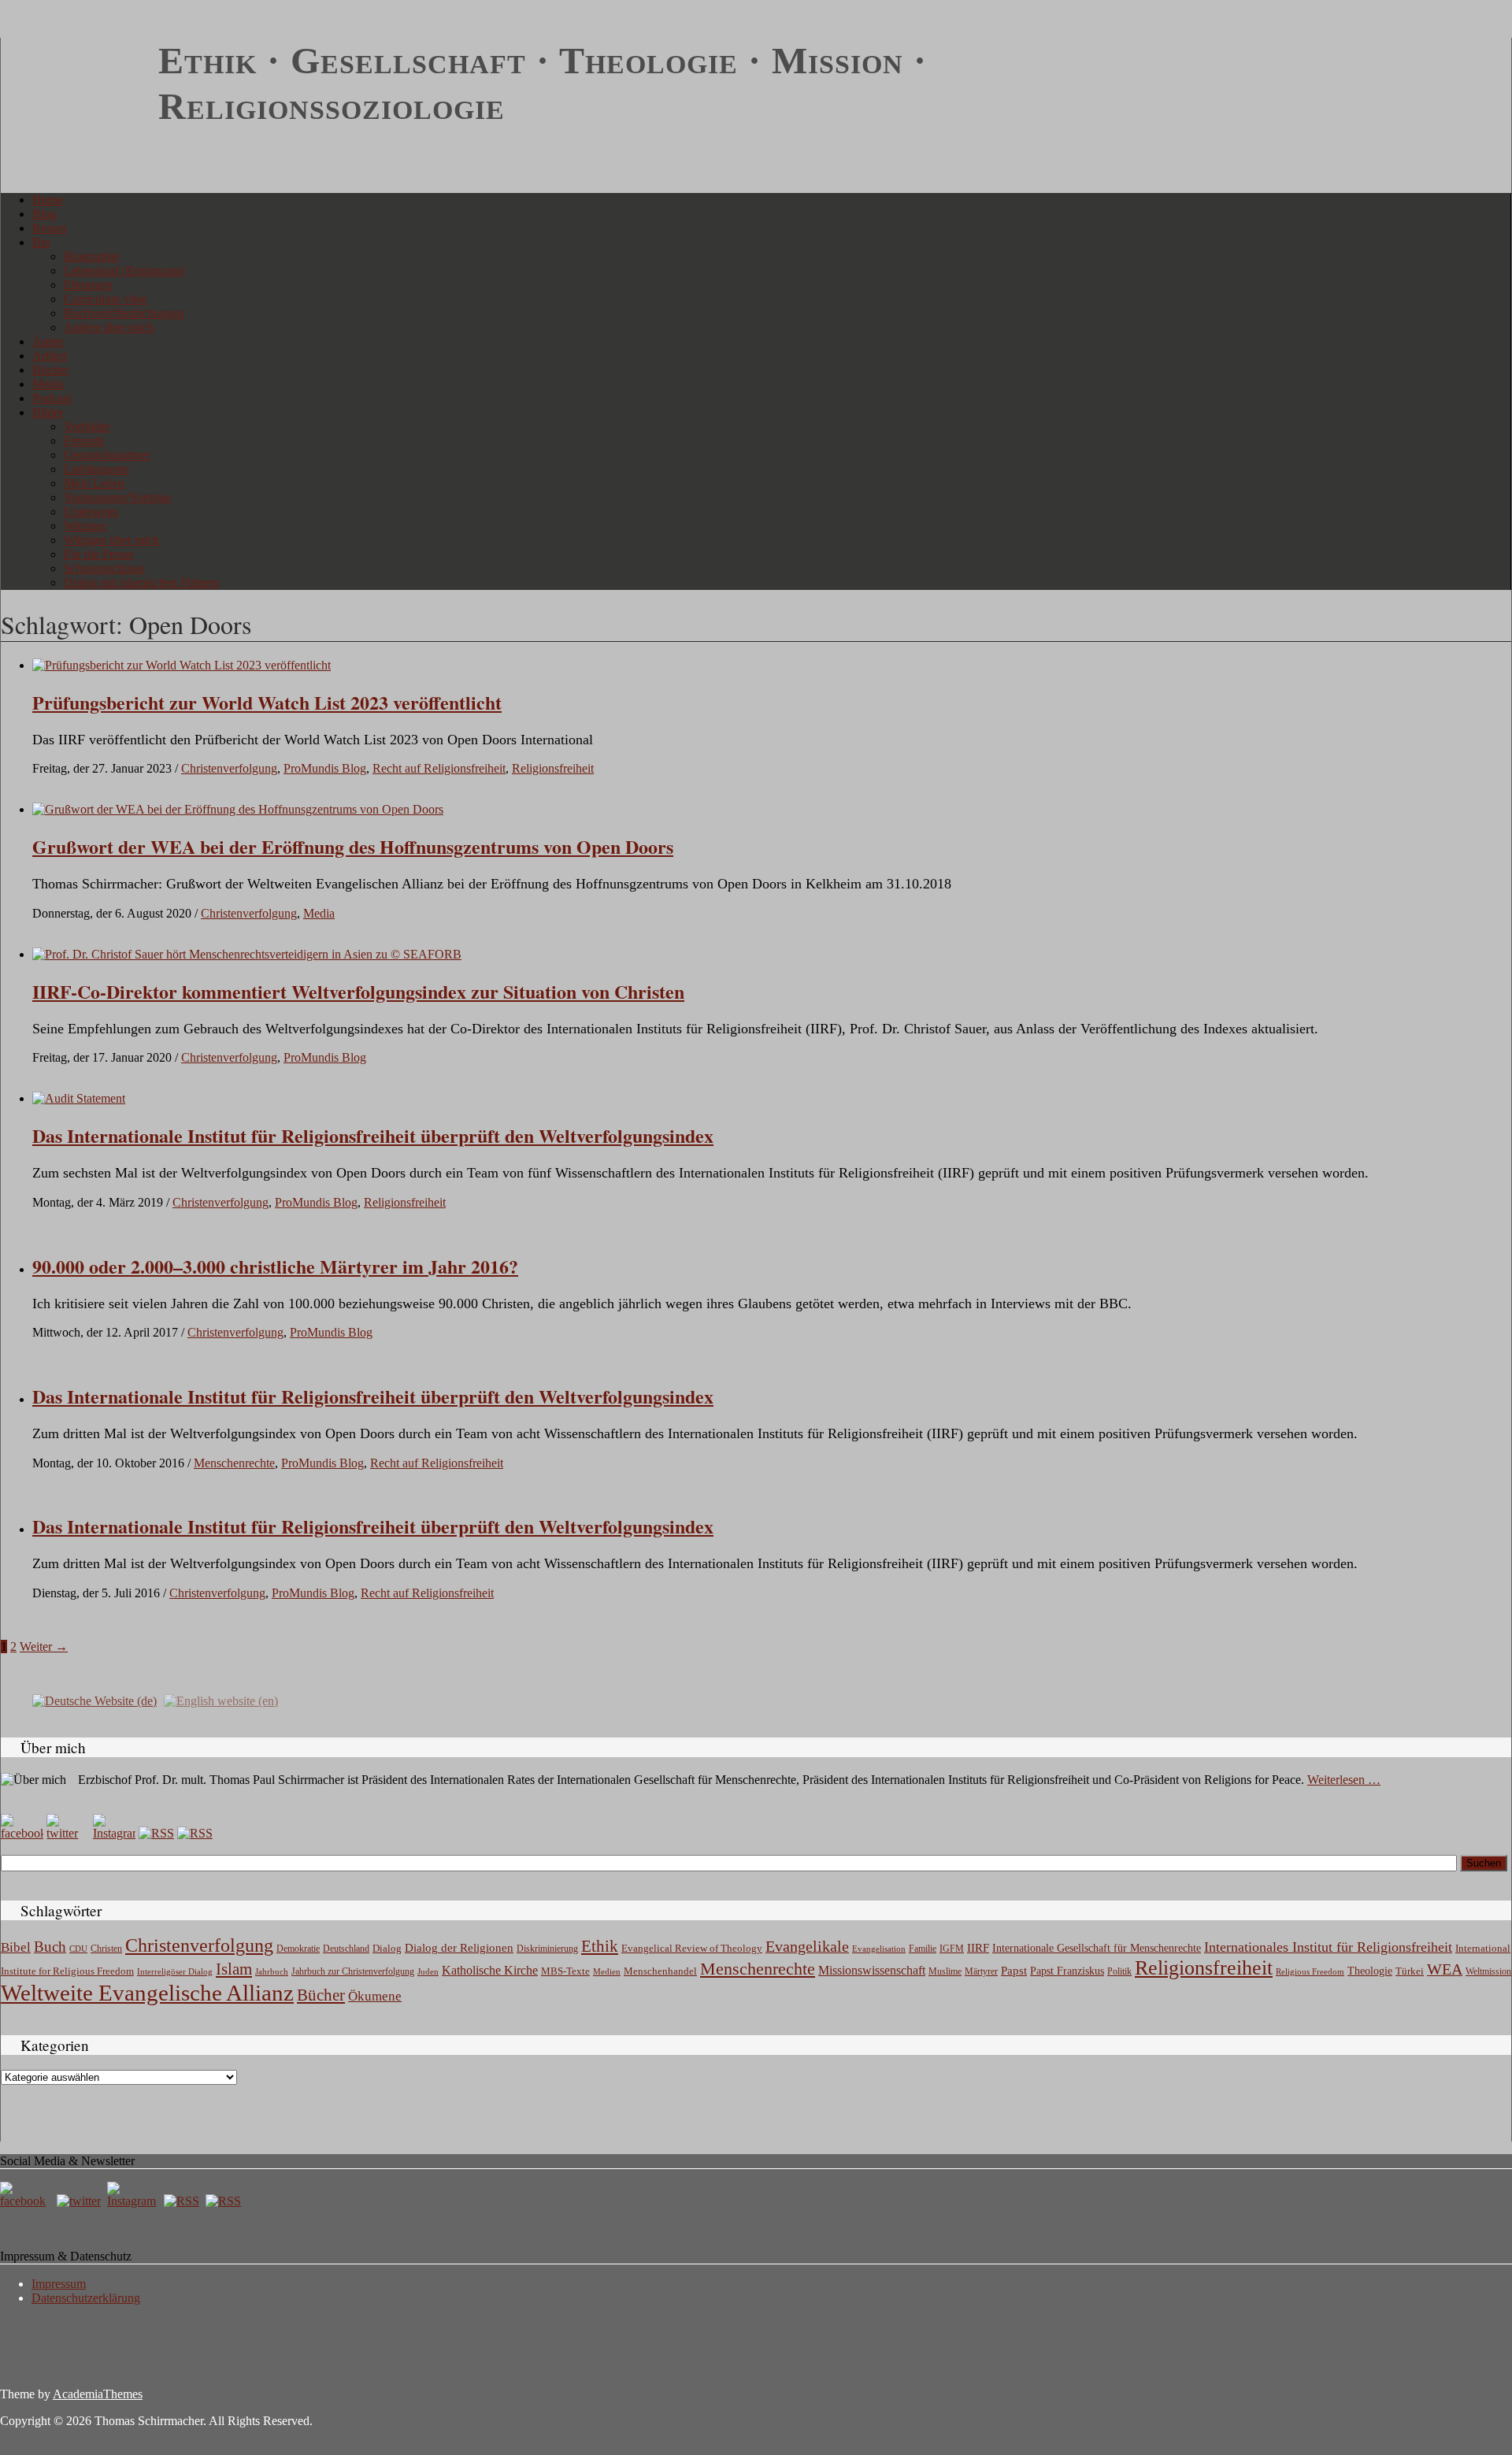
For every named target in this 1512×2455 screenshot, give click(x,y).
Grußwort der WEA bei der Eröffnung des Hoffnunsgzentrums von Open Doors (353, 846)
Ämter (48, 341)
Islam (234, 1969)
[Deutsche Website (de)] (94, 1700)
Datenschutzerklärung (86, 2298)
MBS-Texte (565, 1971)
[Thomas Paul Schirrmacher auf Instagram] (114, 1833)
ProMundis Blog (325, 768)
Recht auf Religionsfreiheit (439, 768)
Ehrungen (88, 285)
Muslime (945, 1971)
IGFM (952, 1949)
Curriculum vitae (106, 299)
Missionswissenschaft (872, 1970)
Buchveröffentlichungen (124, 313)
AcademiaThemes (98, 2394)
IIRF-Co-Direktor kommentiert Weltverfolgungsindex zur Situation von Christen (358, 991)
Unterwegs (91, 512)
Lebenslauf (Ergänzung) (124, 271)
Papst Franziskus (1067, 1971)
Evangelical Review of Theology (692, 1949)
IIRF (978, 1948)
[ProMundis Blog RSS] (195, 1833)
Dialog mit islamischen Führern (142, 582)
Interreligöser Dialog (175, 1972)
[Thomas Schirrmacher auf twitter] (80, 2201)
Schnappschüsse (104, 568)
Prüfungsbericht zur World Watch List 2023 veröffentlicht (267, 702)
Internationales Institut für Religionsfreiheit (1328, 1947)
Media (48, 384)
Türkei (1410, 1971)
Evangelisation (879, 1949)
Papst (1014, 1971)
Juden (428, 1971)
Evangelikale (807, 1946)
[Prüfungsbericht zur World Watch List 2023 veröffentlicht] (182, 665)
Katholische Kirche (490, 1971)
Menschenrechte (234, 1463)
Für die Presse (99, 554)
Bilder (48, 412)
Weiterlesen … (1344, 1780)
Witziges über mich (111, 540)
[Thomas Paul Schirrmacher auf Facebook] (22, 1833)
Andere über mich (109, 327)
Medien (607, 1971)
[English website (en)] (221, 1700)
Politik (1119, 1971)
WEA (1445, 1969)
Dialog (387, 1948)
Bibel (16, 1947)
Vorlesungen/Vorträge (118, 497)
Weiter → (44, 1647)
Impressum (59, 2284)
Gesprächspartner (107, 455)
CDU (78, 1949)
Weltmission (1488, 1971)
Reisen (49, 228)
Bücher (50, 370)
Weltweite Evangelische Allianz (147, 1993)
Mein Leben (94, 483)
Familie (923, 1949)
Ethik (600, 1946)
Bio (41, 242)
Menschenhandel (660, 1971)
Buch (50, 1947)
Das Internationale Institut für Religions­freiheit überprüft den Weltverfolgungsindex (373, 1135)
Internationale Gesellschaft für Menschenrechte (1097, 1948)
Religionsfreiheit (553, 768)
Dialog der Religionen (459, 1948)
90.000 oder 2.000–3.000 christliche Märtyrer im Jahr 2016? (275, 1266)
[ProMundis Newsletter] (156, 1833)
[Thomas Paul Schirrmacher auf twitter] (68, 1833)
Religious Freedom (1310, 1971)
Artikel (50, 356)
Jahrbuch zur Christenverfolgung (353, 1972)
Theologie (1370, 1971)
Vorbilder (87, 426)
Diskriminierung (547, 1949)
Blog (44, 214)
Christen (106, 1949)
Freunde (84, 441)
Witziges (85, 526)
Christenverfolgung (229, 768)
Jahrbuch (272, 1971)
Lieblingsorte (96, 469)
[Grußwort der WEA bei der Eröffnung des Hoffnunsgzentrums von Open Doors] (238, 809)
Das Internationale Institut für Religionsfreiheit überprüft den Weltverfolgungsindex (373, 1396)
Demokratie (298, 1949)
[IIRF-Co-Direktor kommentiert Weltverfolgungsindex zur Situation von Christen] (247, 954)
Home (48, 200)
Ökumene (375, 1996)
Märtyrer (981, 1971)
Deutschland (346, 1949)
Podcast (52, 398)
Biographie (91, 256)
